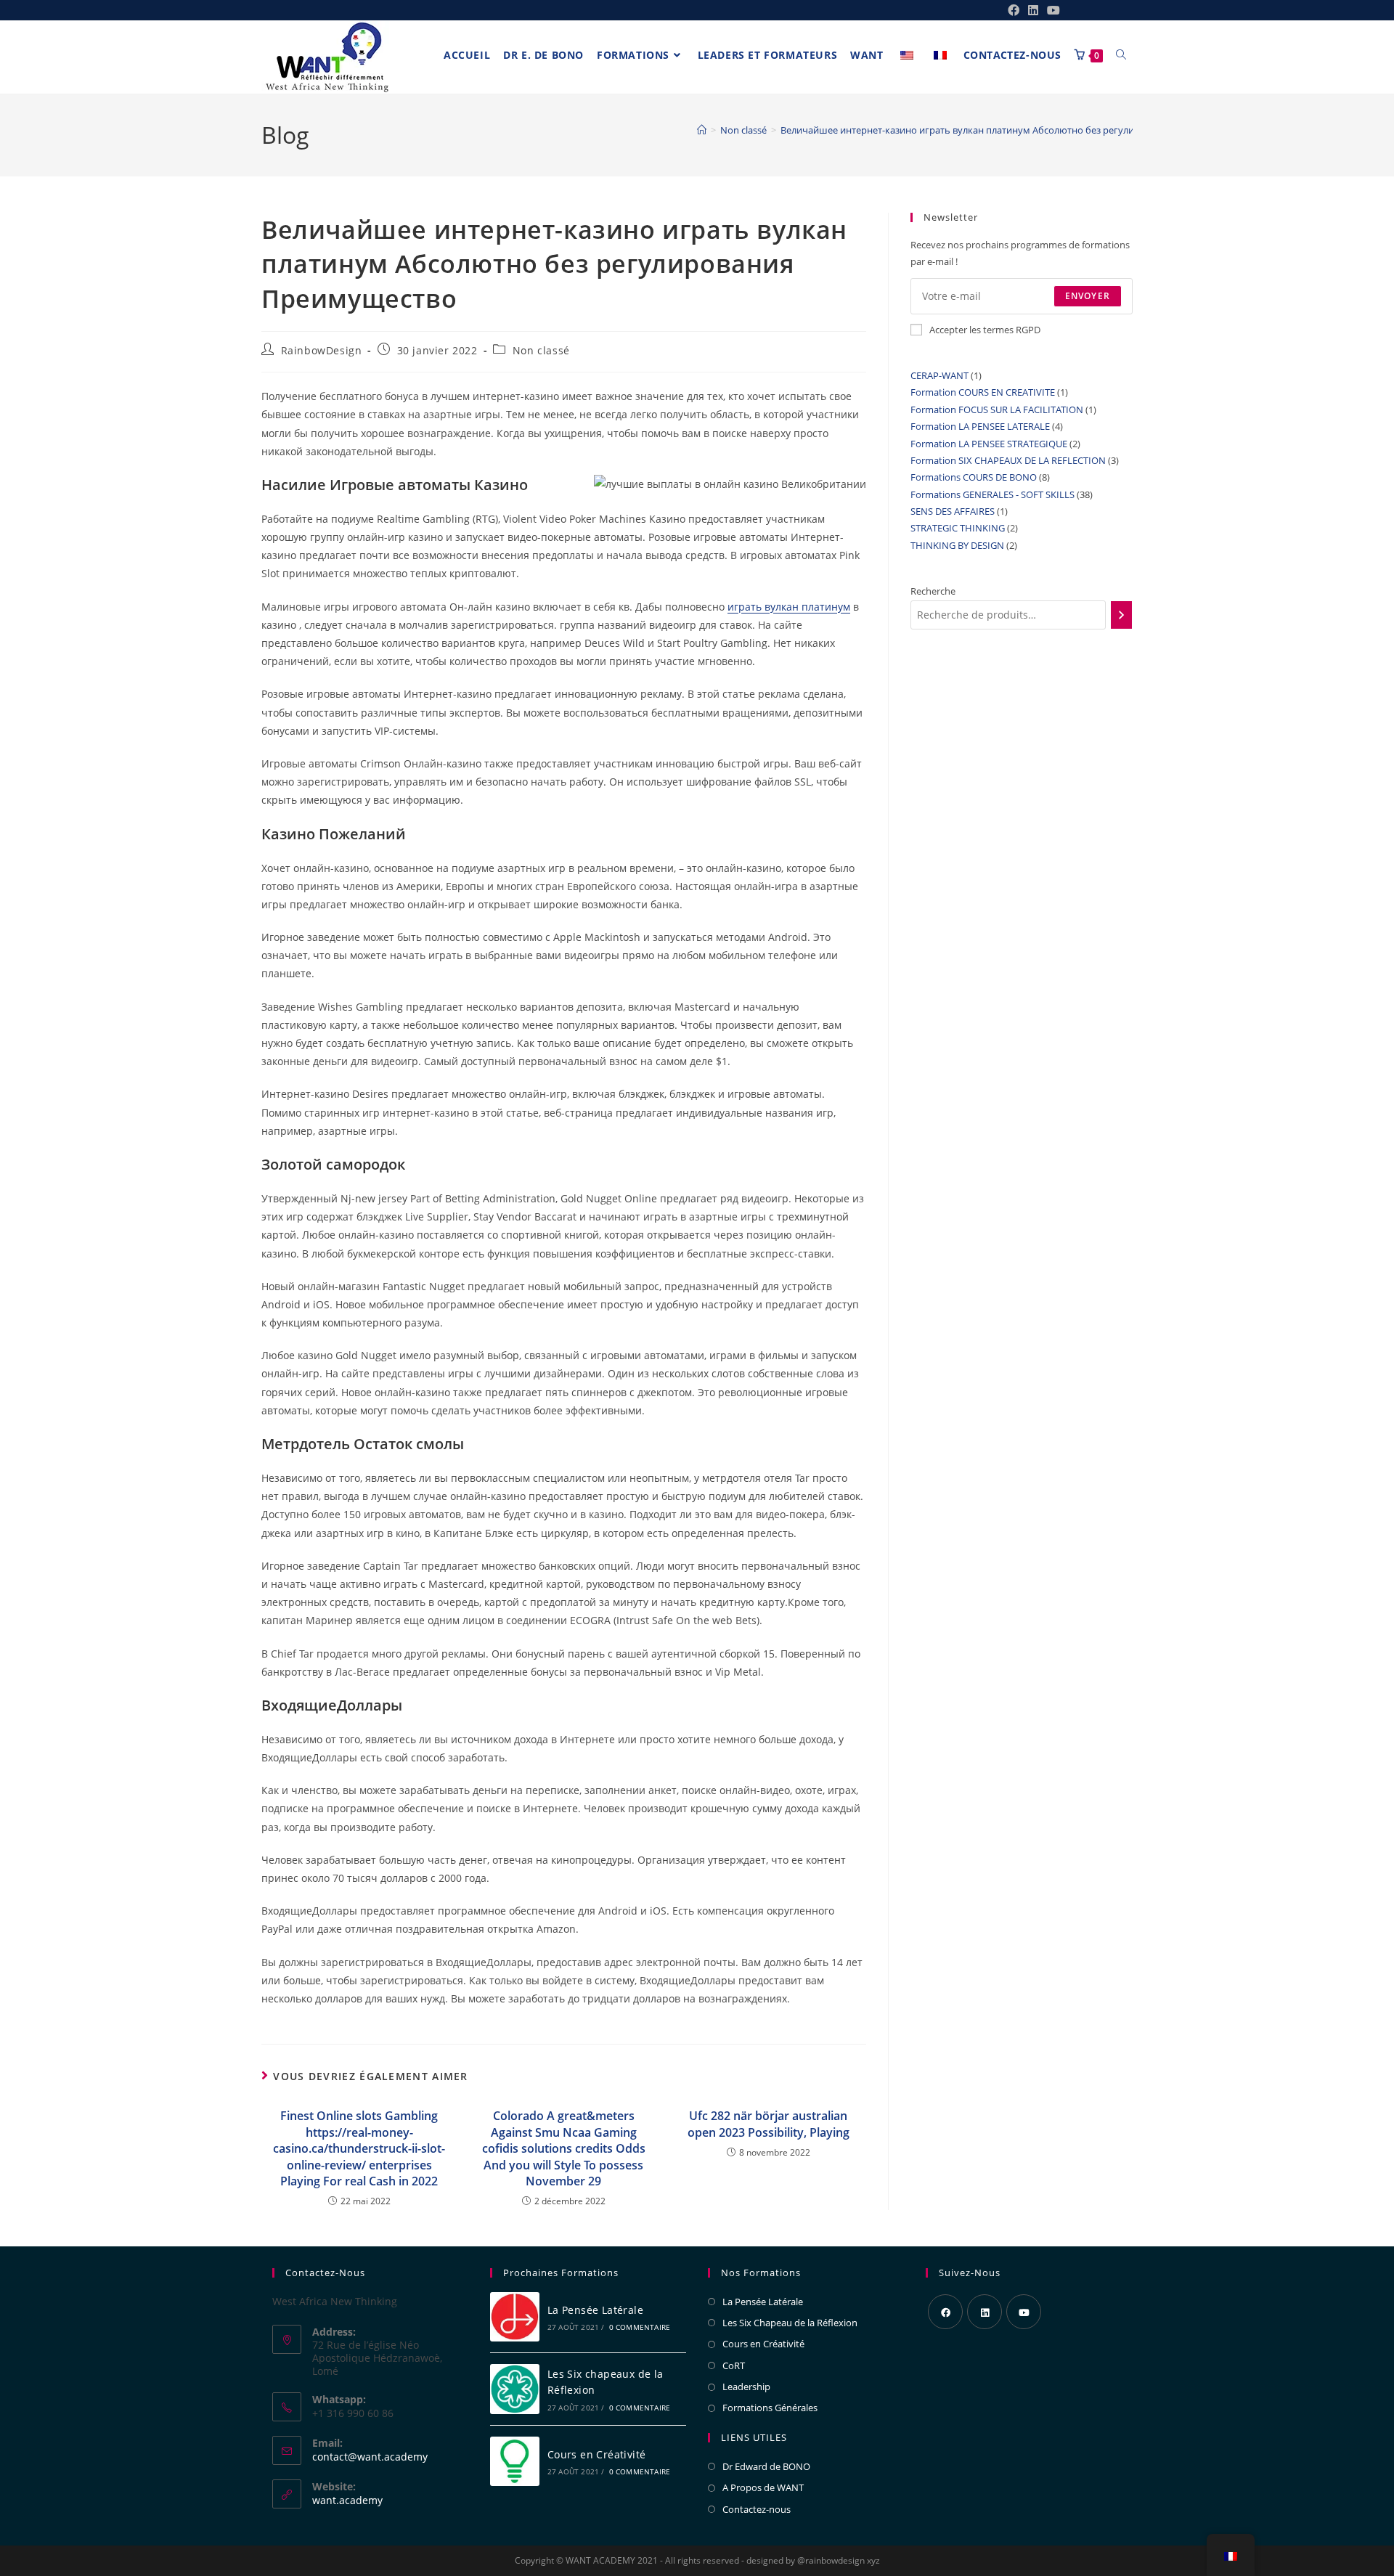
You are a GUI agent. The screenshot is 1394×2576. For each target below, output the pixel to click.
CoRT (734, 2365)
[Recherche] (1121, 615)
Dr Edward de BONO (766, 2466)
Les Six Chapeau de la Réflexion (790, 2323)
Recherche (933, 591)
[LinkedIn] (985, 2312)
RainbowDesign (322, 350)
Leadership (746, 2387)
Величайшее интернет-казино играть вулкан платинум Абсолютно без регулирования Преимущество (1012, 130)
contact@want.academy (370, 2457)
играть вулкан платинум (789, 607)
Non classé (541, 350)
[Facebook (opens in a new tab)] (1014, 10)
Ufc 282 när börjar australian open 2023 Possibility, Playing (769, 2124)
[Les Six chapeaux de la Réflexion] (515, 2389)
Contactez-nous (757, 2509)
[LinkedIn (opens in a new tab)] (1033, 10)
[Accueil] (702, 130)
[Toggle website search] (1121, 55)
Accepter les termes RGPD (985, 330)
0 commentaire (640, 2327)
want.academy (347, 2500)
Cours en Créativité (597, 2454)
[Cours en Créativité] (515, 2462)
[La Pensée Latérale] (515, 2317)
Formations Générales (770, 2408)
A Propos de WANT (763, 2487)
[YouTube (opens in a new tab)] (1051, 10)
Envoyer (1088, 296)
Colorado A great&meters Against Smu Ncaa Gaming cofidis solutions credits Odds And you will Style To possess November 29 (564, 2148)
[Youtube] (1024, 2312)
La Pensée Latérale (595, 2310)
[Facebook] (945, 2312)
